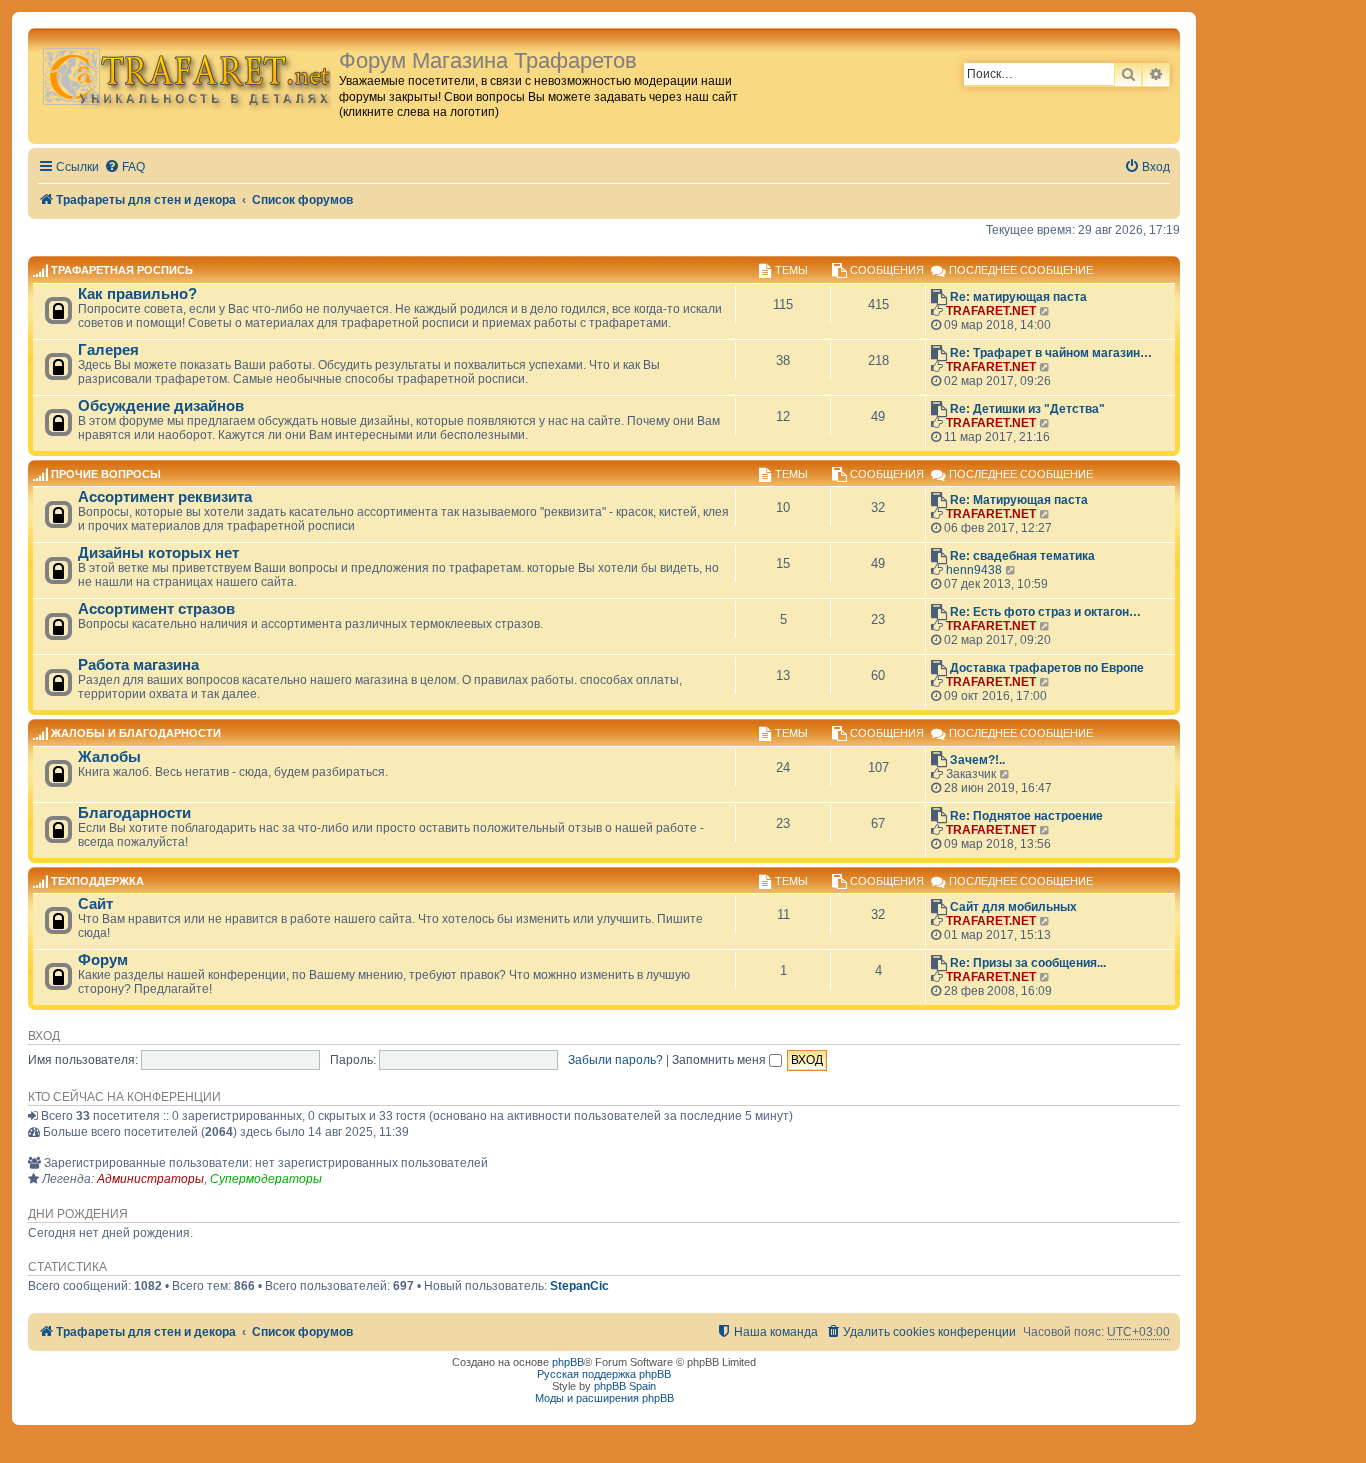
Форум (103, 960)
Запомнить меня (720, 1060)
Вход (44, 1036)
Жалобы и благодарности (136, 734)
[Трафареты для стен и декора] (186, 75)
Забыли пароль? (615, 1060)
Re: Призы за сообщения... (1028, 963)
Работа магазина (138, 665)
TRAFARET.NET (991, 311)
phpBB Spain (625, 1386)
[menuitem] (124, 167)
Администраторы (150, 1179)
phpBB (568, 1362)
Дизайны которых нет (158, 553)
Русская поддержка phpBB (604, 1374)
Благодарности (134, 813)
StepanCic (579, 1286)
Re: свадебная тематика (1022, 556)
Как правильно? (137, 294)
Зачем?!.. (977, 760)
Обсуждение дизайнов (161, 406)
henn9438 (974, 570)
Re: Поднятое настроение (1026, 816)
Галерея (108, 350)
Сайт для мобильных (1013, 907)
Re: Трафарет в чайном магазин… (1051, 353)
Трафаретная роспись (122, 271)
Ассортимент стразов (156, 609)
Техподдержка (97, 881)
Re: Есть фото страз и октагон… (1045, 612)
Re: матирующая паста (1018, 297)
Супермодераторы (266, 1179)
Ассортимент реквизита (165, 497)
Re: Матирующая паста (1019, 500)
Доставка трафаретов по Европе (1047, 668)
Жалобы (109, 757)
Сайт (95, 904)
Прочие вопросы (106, 474)
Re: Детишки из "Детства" (1027, 409)
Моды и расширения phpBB (604, 1398)
